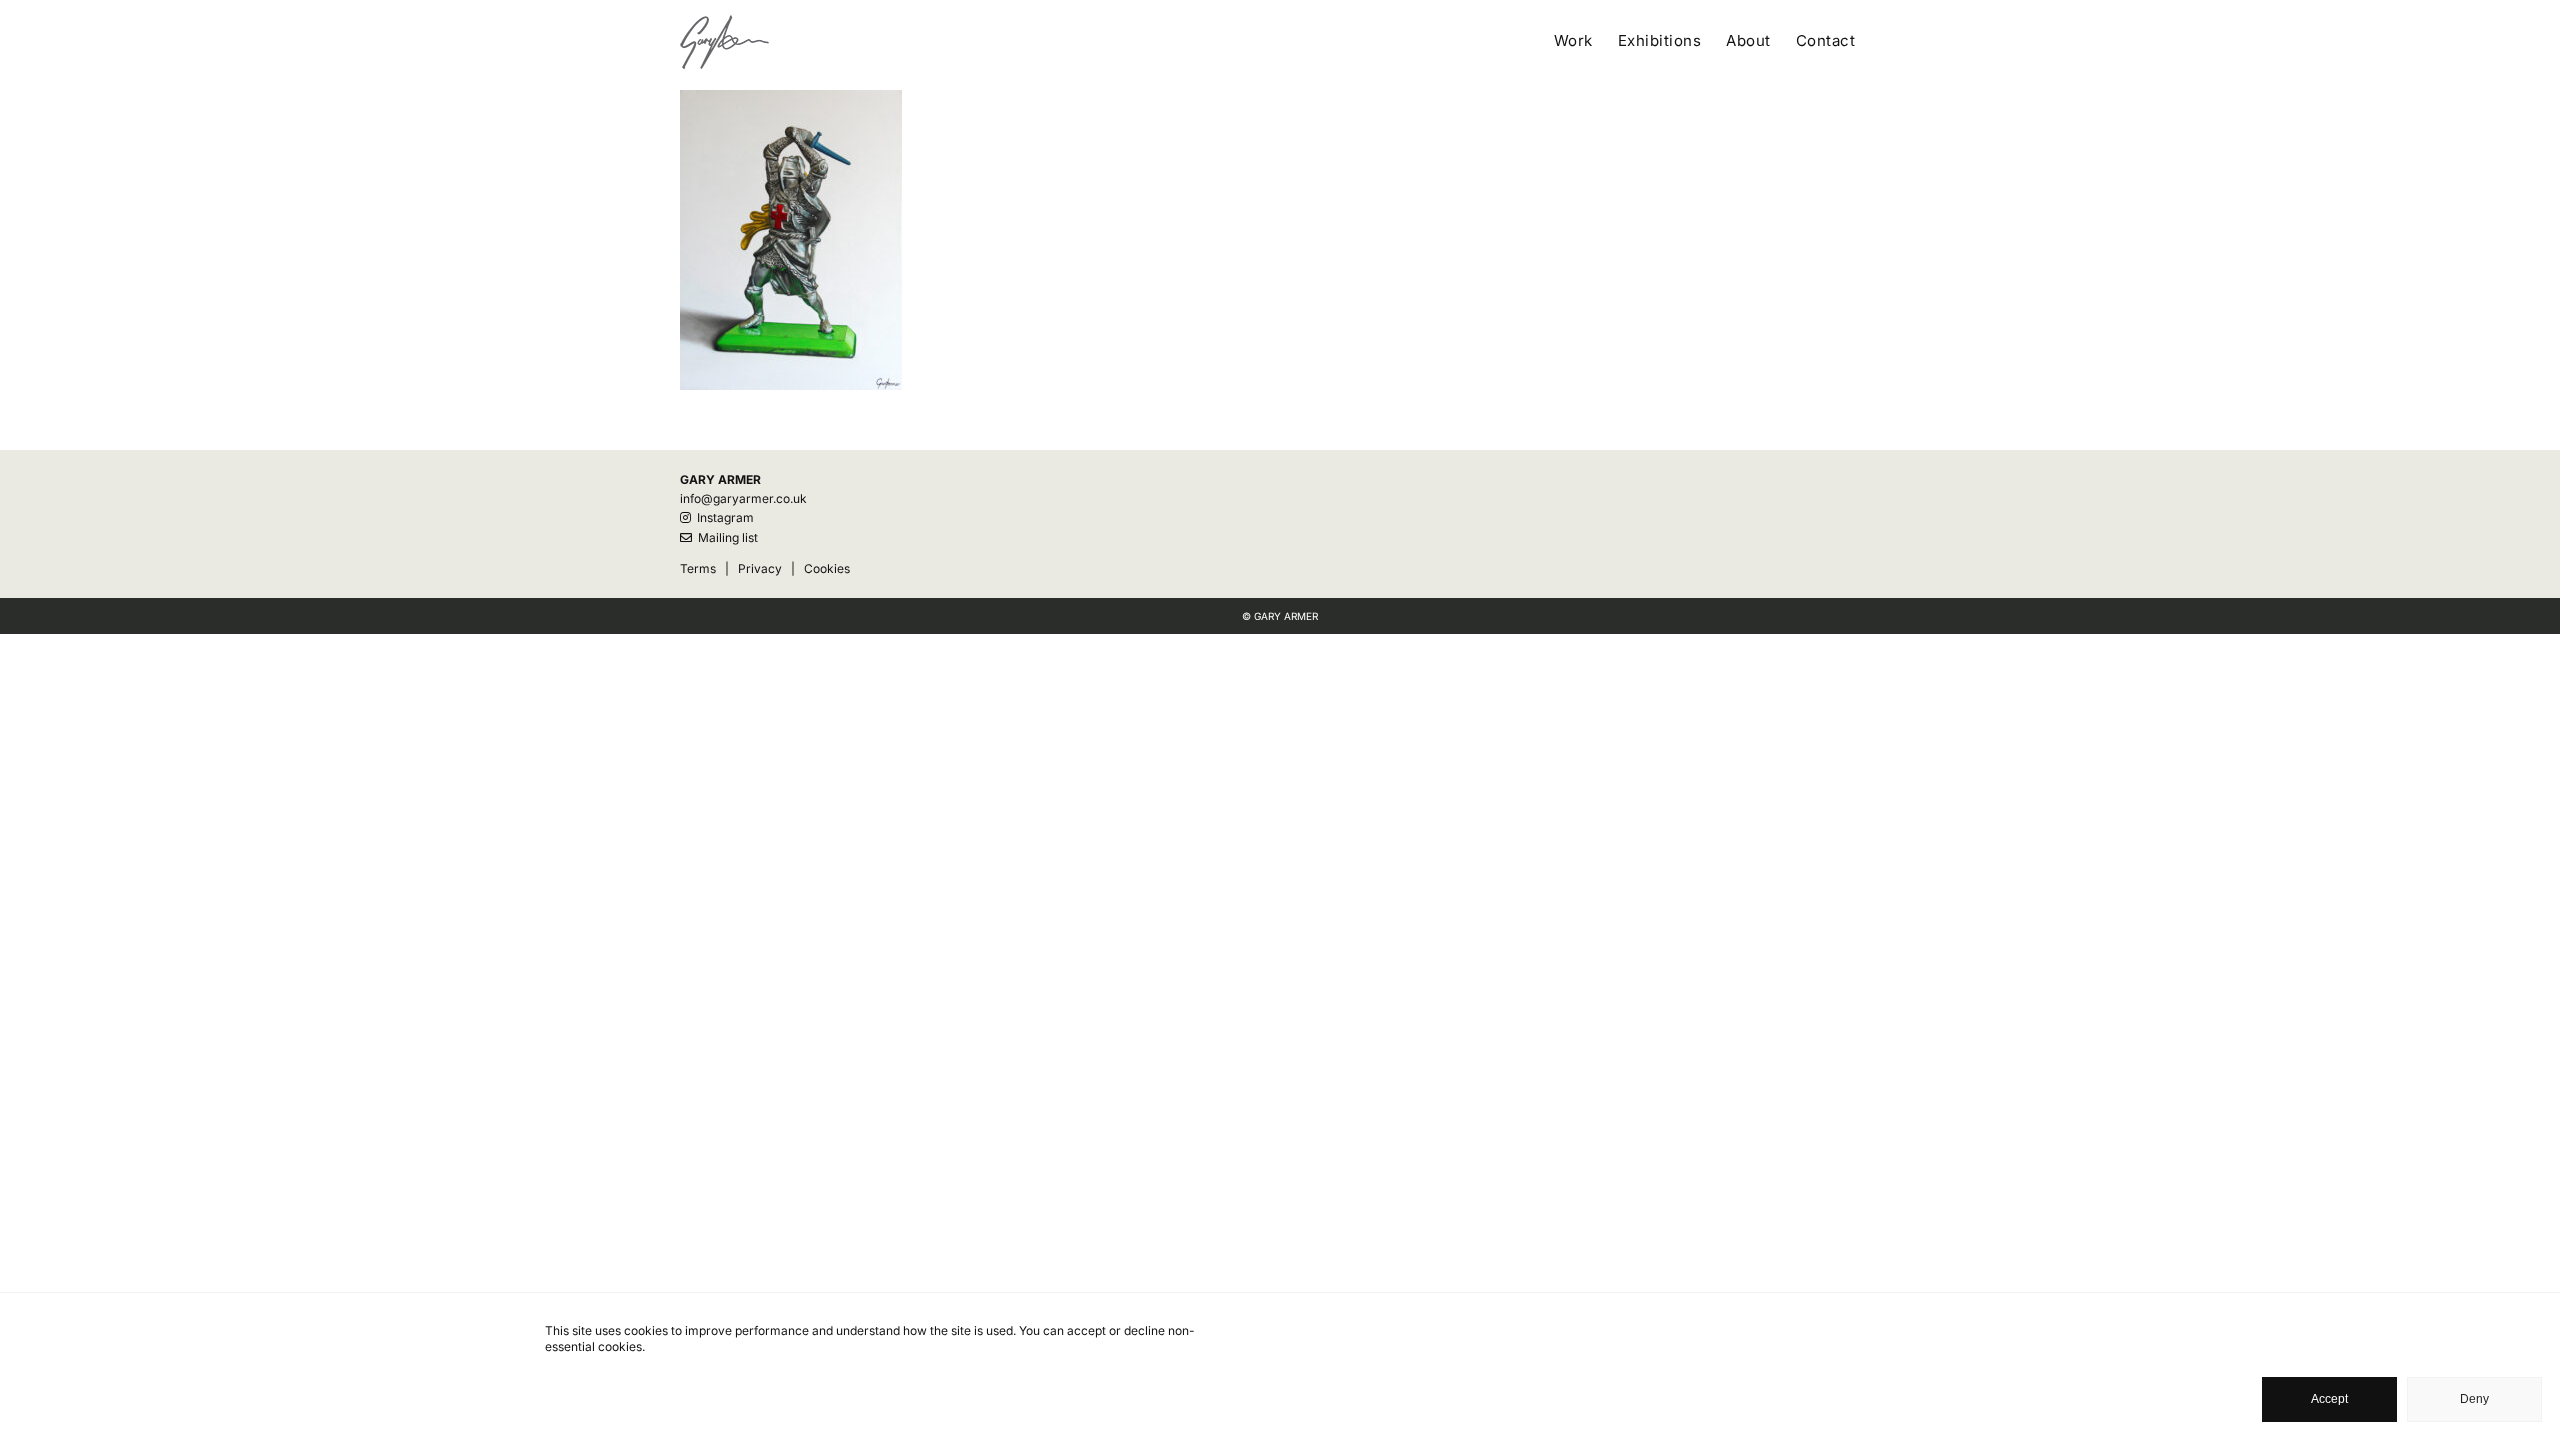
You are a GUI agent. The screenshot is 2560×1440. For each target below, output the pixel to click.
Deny (2474, 1399)
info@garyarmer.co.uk (743, 498)
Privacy (760, 568)
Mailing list (725, 537)
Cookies (827, 568)
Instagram (722, 517)
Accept (2329, 1399)
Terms (698, 568)
